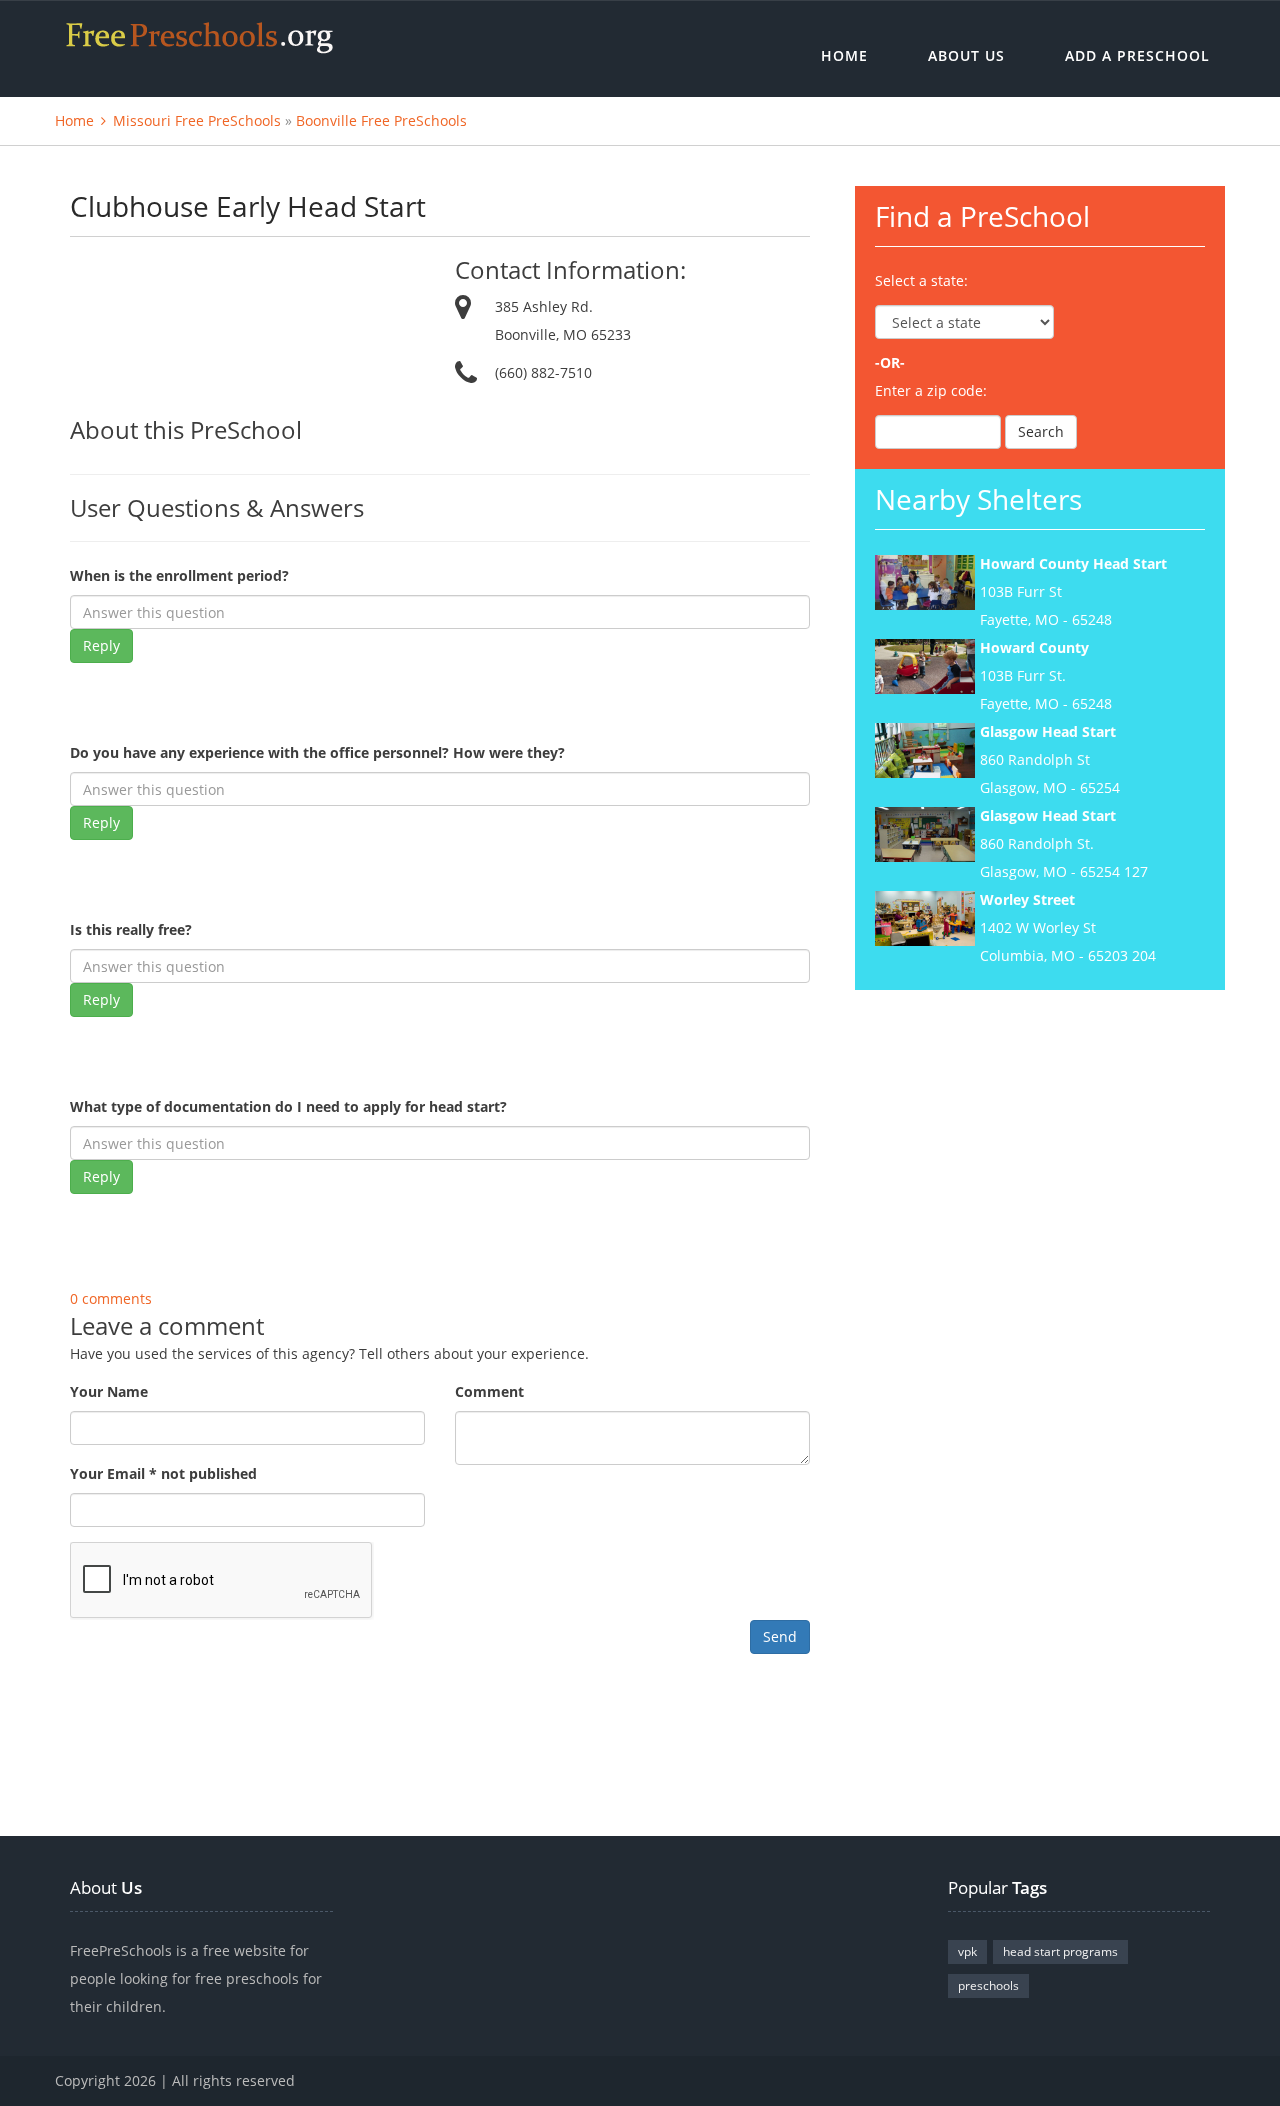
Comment (489, 1391)
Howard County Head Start (1073, 563)
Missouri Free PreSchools (197, 120)
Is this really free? (131, 929)
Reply (101, 645)
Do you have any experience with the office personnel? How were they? (317, 752)
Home (844, 55)
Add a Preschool (1137, 55)
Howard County (1034, 647)
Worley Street (1027, 899)
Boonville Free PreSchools (381, 120)
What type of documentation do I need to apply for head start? (288, 1106)
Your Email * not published (163, 1473)
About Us (966, 55)
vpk (967, 1951)
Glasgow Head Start (1048, 731)
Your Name (109, 1391)
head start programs (1060, 1951)
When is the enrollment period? (179, 575)
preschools (988, 1985)
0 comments (111, 1298)
